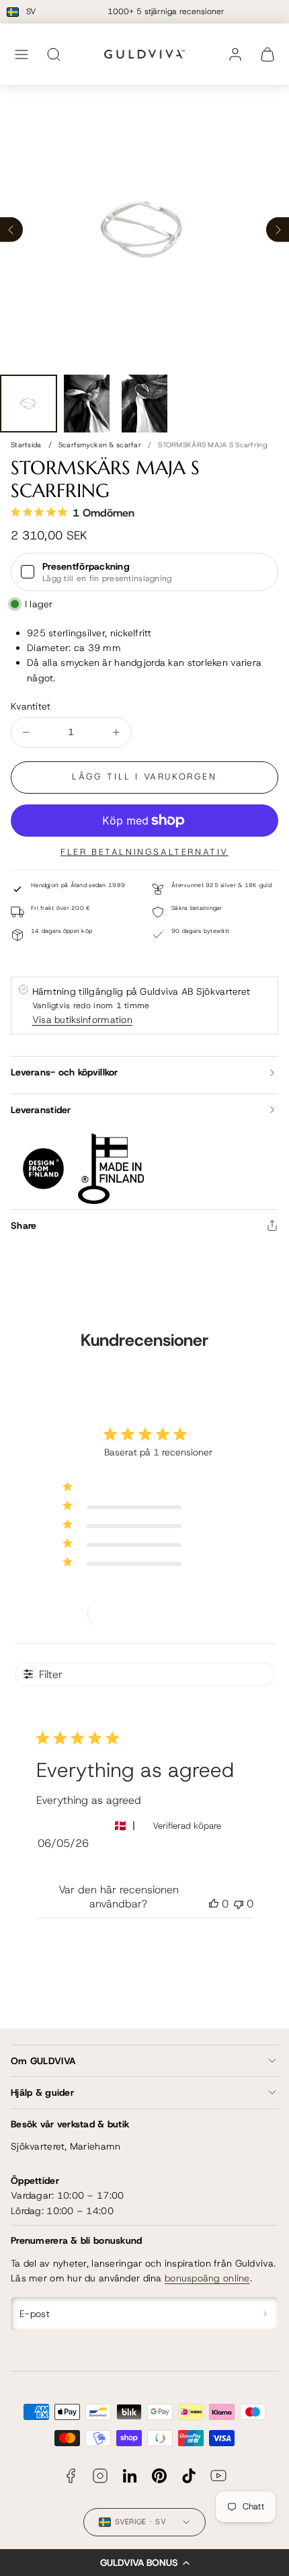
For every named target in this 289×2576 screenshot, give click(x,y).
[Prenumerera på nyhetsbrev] (266, 2314)
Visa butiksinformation (82, 1020)
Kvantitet (31, 706)
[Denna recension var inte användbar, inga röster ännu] (239, 1904)
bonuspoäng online (207, 2278)
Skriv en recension (145, 1613)
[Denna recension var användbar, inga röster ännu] (214, 1904)
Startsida (26, 445)
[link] (235, 54)
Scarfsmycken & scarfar (100, 445)
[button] (144, 2563)
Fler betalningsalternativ (144, 852)
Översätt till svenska (92, 1867)
